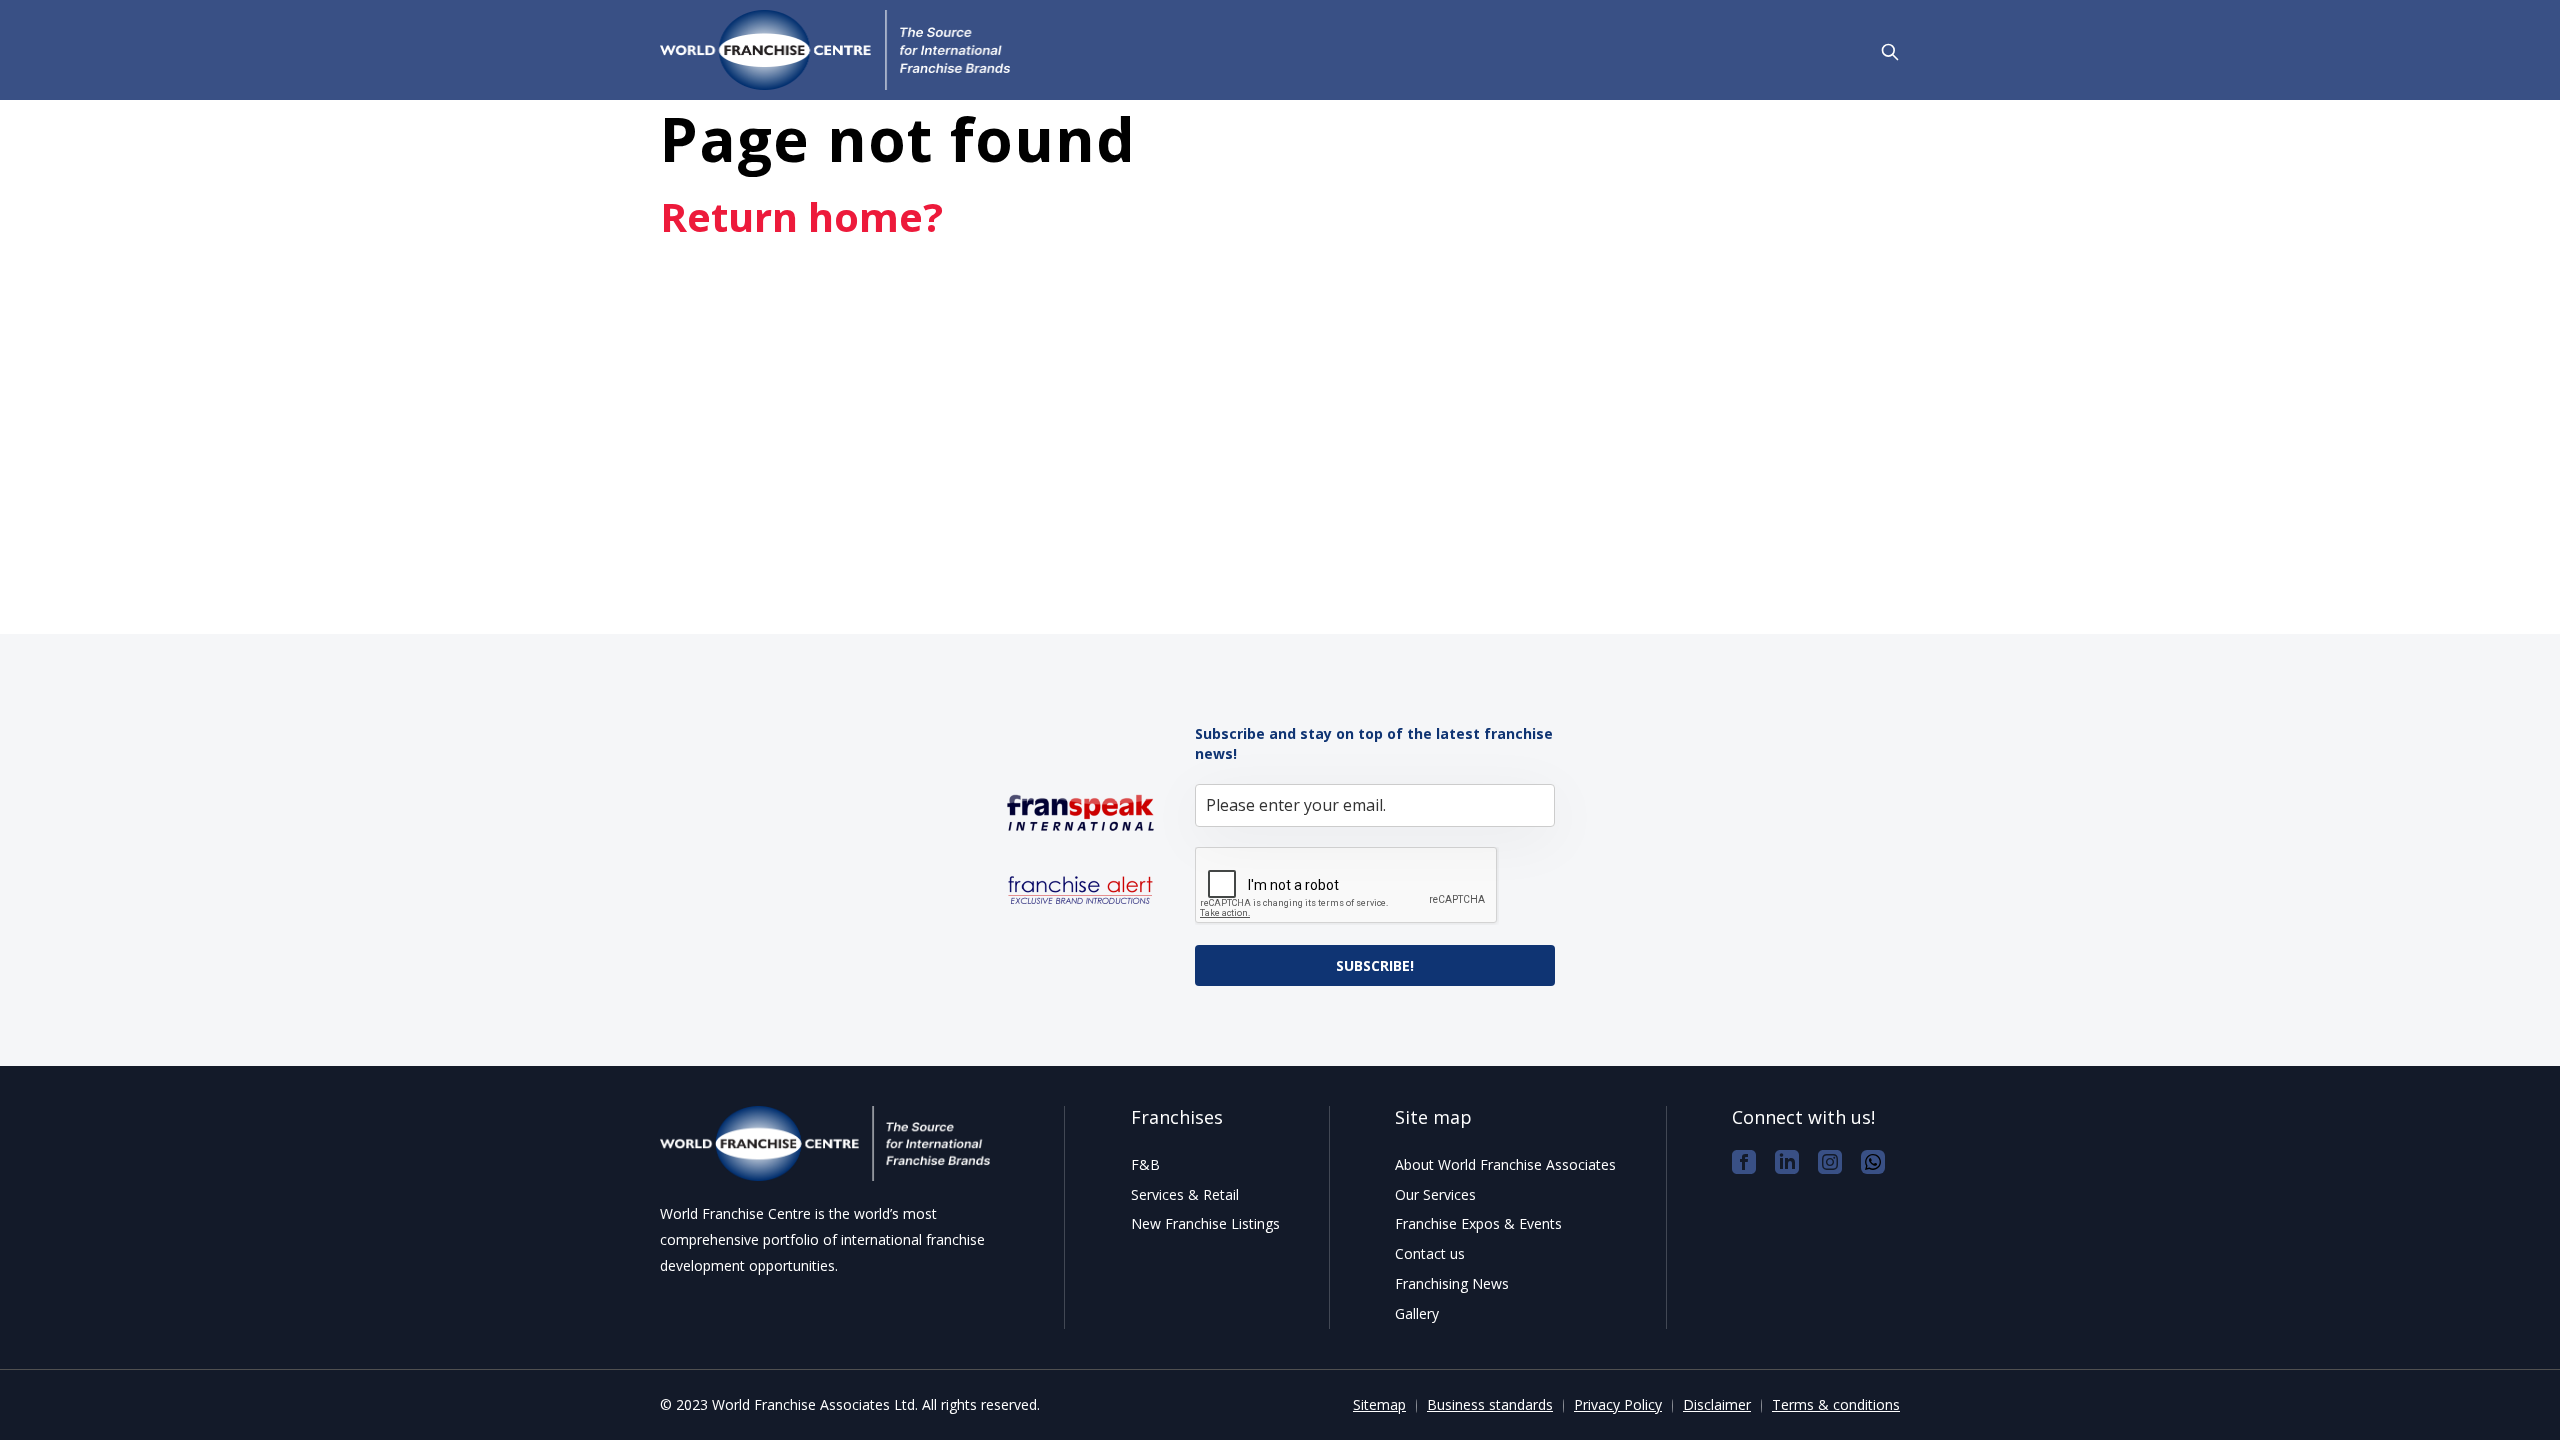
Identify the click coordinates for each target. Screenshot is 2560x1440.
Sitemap (1379, 1404)
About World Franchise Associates (1505, 1164)
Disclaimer (1717, 1404)
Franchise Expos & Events (1478, 1223)
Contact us (1430, 1253)
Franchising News (1452, 1283)
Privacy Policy (1618, 1404)
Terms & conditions (1836, 1404)
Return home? (801, 216)
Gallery (1417, 1313)
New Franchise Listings (1205, 1223)
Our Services (1435, 1194)
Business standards (1490, 1404)
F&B (1145, 1164)
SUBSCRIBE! (1375, 965)
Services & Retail (1185, 1194)
